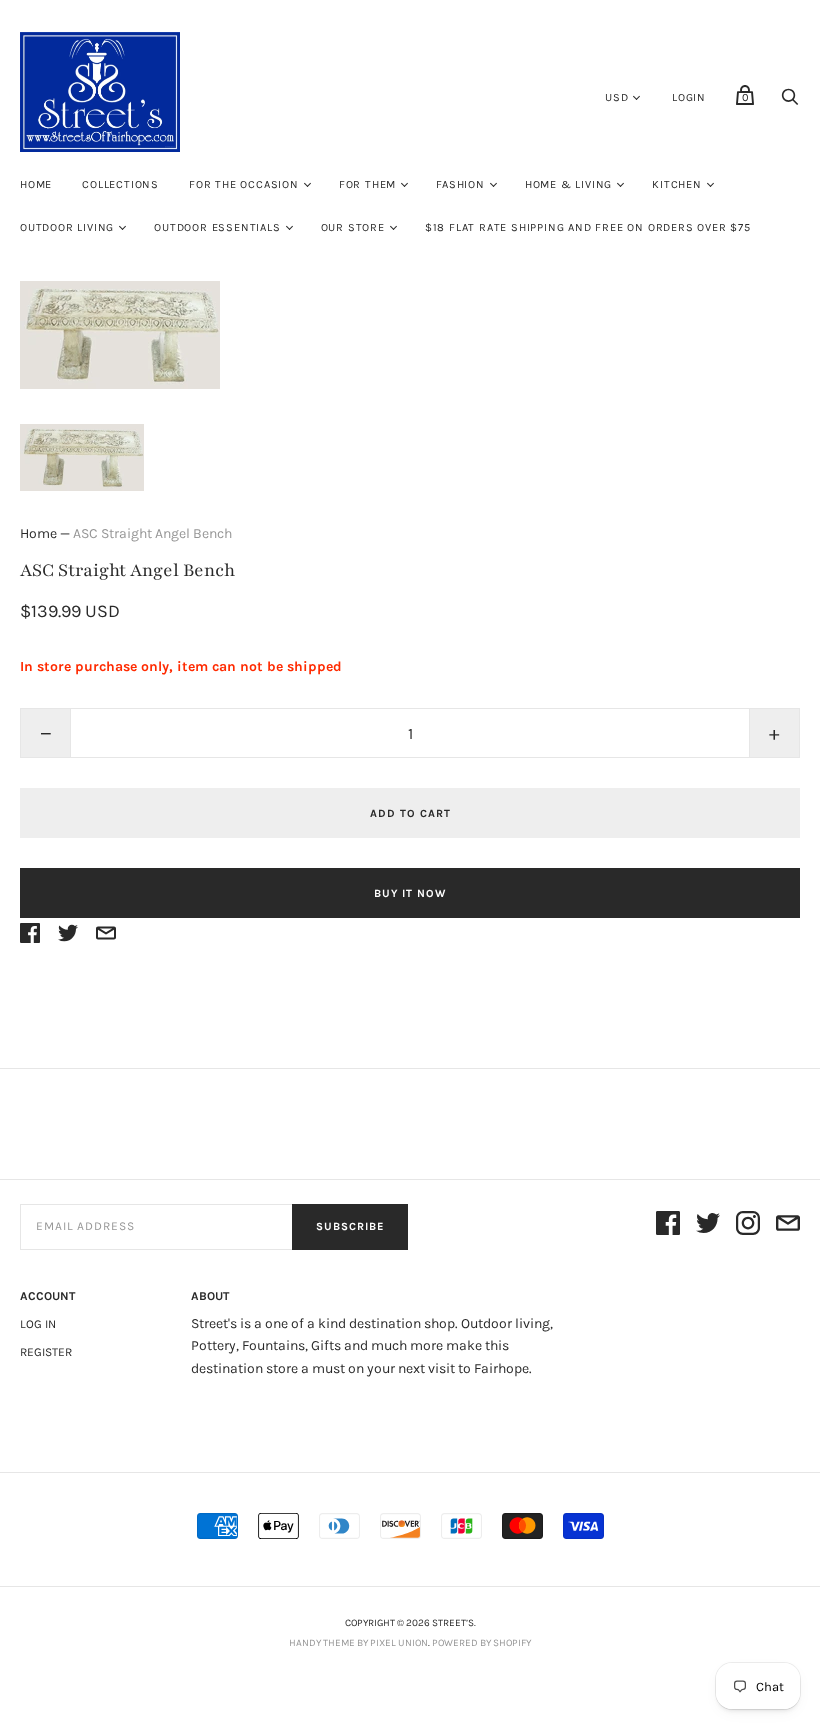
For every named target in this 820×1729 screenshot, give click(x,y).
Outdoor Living (67, 227)
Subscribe (350, 1226)
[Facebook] (668, 1226)
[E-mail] (788, 1226)
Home (36, 184)
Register (46, 1352)
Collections (120, 184)
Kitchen (677, 184)
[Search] (790, 102)
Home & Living (568, 184)
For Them (367, 184)
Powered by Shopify (481, 1643)
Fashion (460, 184)
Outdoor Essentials (217, 227)
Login (689, 97)
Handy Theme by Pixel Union (358, 1643)
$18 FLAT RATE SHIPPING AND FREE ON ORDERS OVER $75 (588, 227)
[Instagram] (748, 1226)
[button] (82, 457)
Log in (38, 1324)
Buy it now (410, 893)
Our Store (353, 227)
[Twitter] (708, 1226)
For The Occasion (244, 184)
